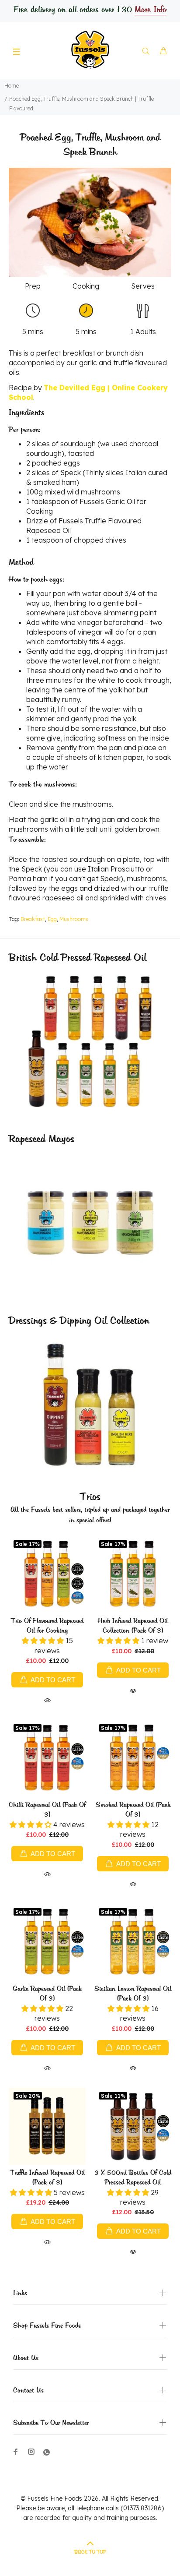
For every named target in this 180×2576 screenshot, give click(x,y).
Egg (52, 919)
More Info (150, 10)
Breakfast (33, 919)
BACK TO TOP (90, 2552)
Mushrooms (74, 919)
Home (12, 86)
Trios (90, 1497)
